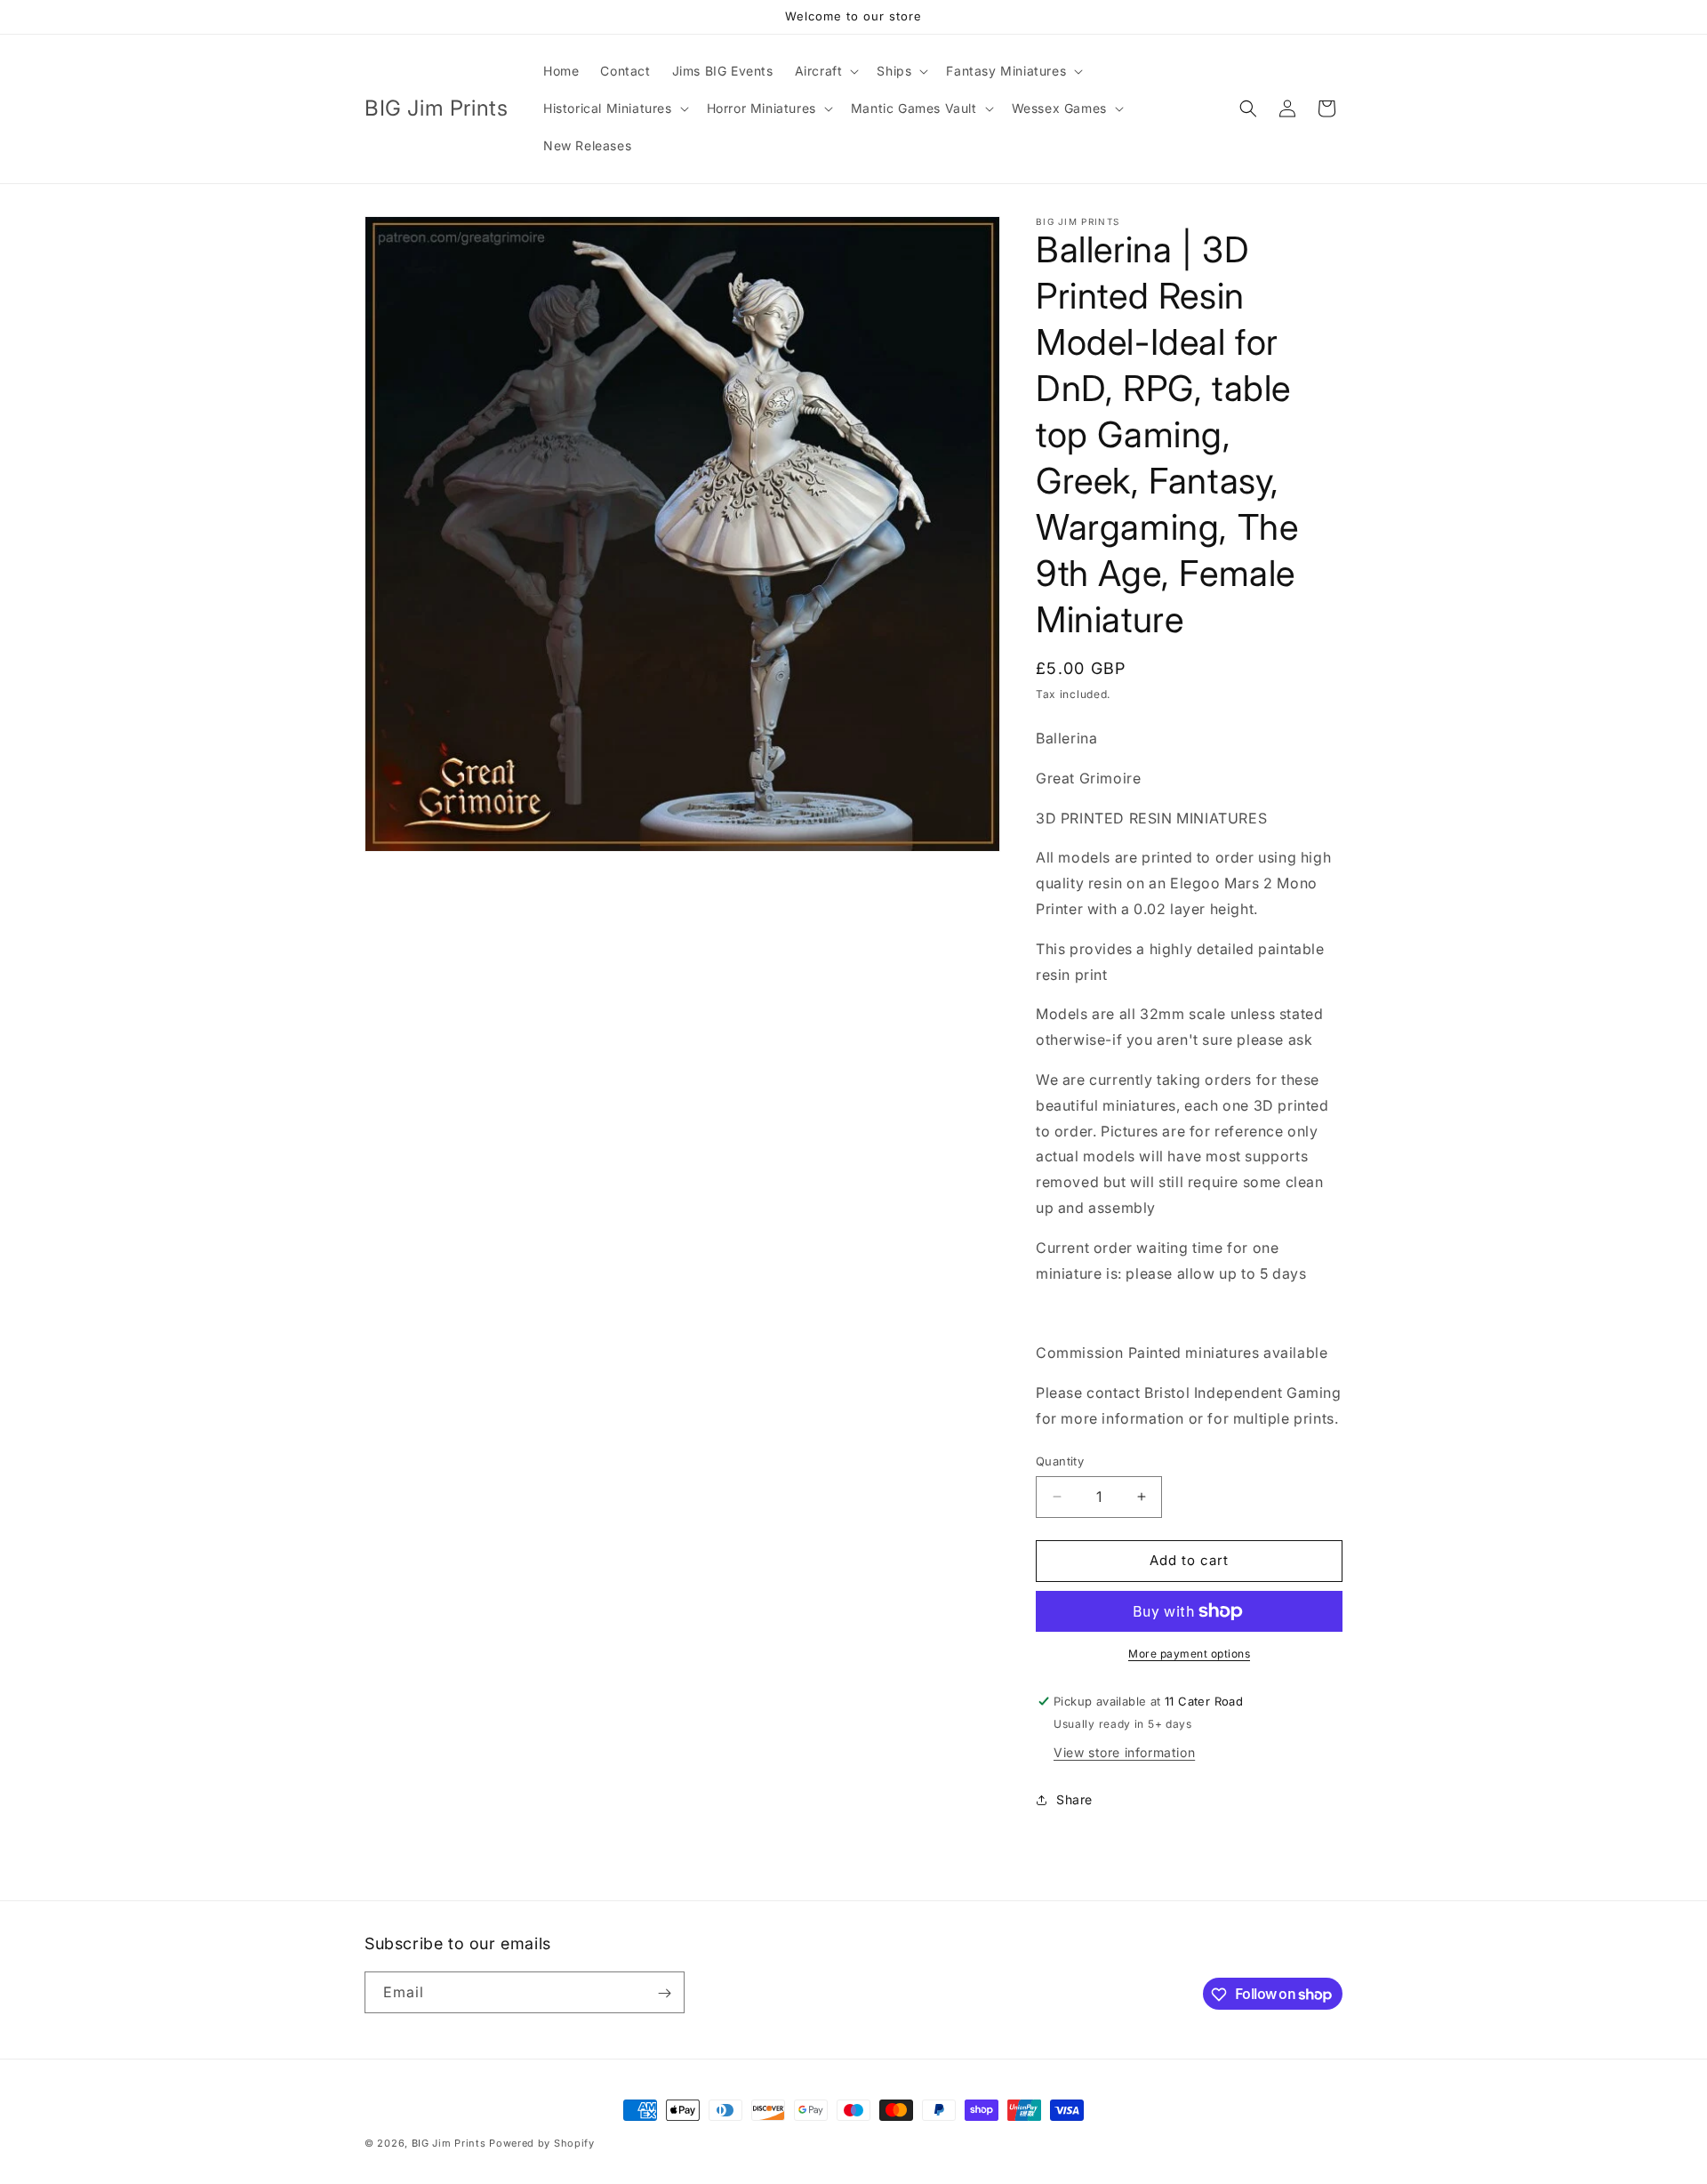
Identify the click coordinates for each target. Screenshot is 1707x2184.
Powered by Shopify (542, 2143)
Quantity (1060, 1461)
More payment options (1189, 1654)
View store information (1124, 1752)
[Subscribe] (664, 1993)
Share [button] (1074, 1799)
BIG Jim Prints (449, 2143)
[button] (825, 71)
